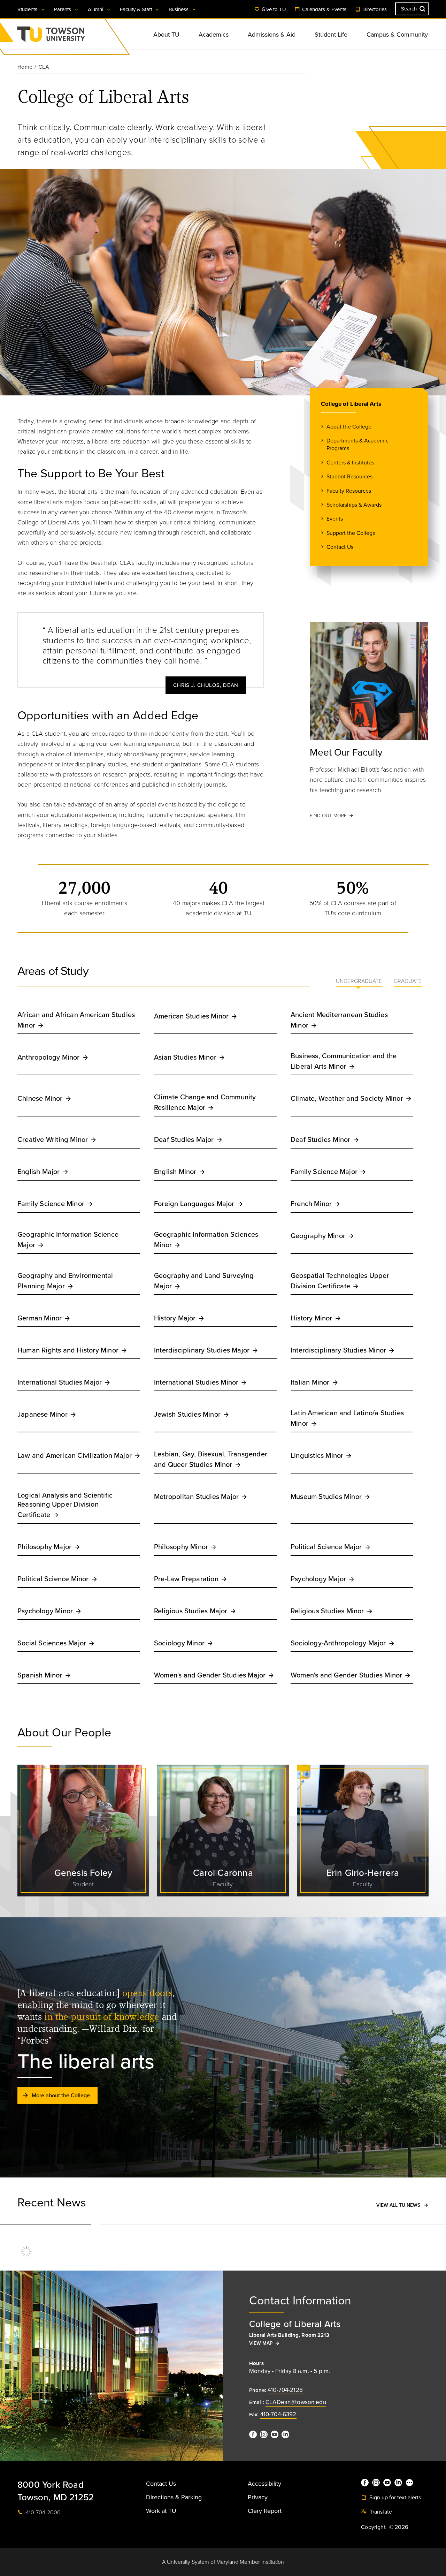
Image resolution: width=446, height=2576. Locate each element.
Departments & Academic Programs (357, 445)
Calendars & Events (324, 9)
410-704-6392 (278, 2414)
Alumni (96, 9)
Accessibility (264, 2484)
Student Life (331, 35)
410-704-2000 (43, 2513)
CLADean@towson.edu (296, 2402)
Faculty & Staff (137, 9)
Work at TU (161, 2511)
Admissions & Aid (272, 35)
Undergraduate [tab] (359, 981)
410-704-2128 (285, 2390)
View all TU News (398, 2205)
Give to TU (273, 9)
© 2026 (399, 2527)
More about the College (61, 2096)
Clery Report (265, 2511)
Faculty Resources (349, 491)
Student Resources (349, 477)
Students (28, 9)
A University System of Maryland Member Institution (223, 2562)
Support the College (351, 533)
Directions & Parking (174, 2497)
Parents (63, 9)
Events (335, 519)
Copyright (373, 2527)
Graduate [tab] (408, 981)
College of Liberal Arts (351, 404)
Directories (374, 9)
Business (179, 9)
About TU (166, 35)
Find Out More (328, 816)
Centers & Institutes (350, 463)
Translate (380, 2512)
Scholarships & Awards (354, 505)
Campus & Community (397, 35)
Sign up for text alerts (394, 2498)
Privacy (258, 2497)
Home (25, 67)
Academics (214, 35)
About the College (349, 427)
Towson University (69, 36)
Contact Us (340, 547)
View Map (261, 2343)
